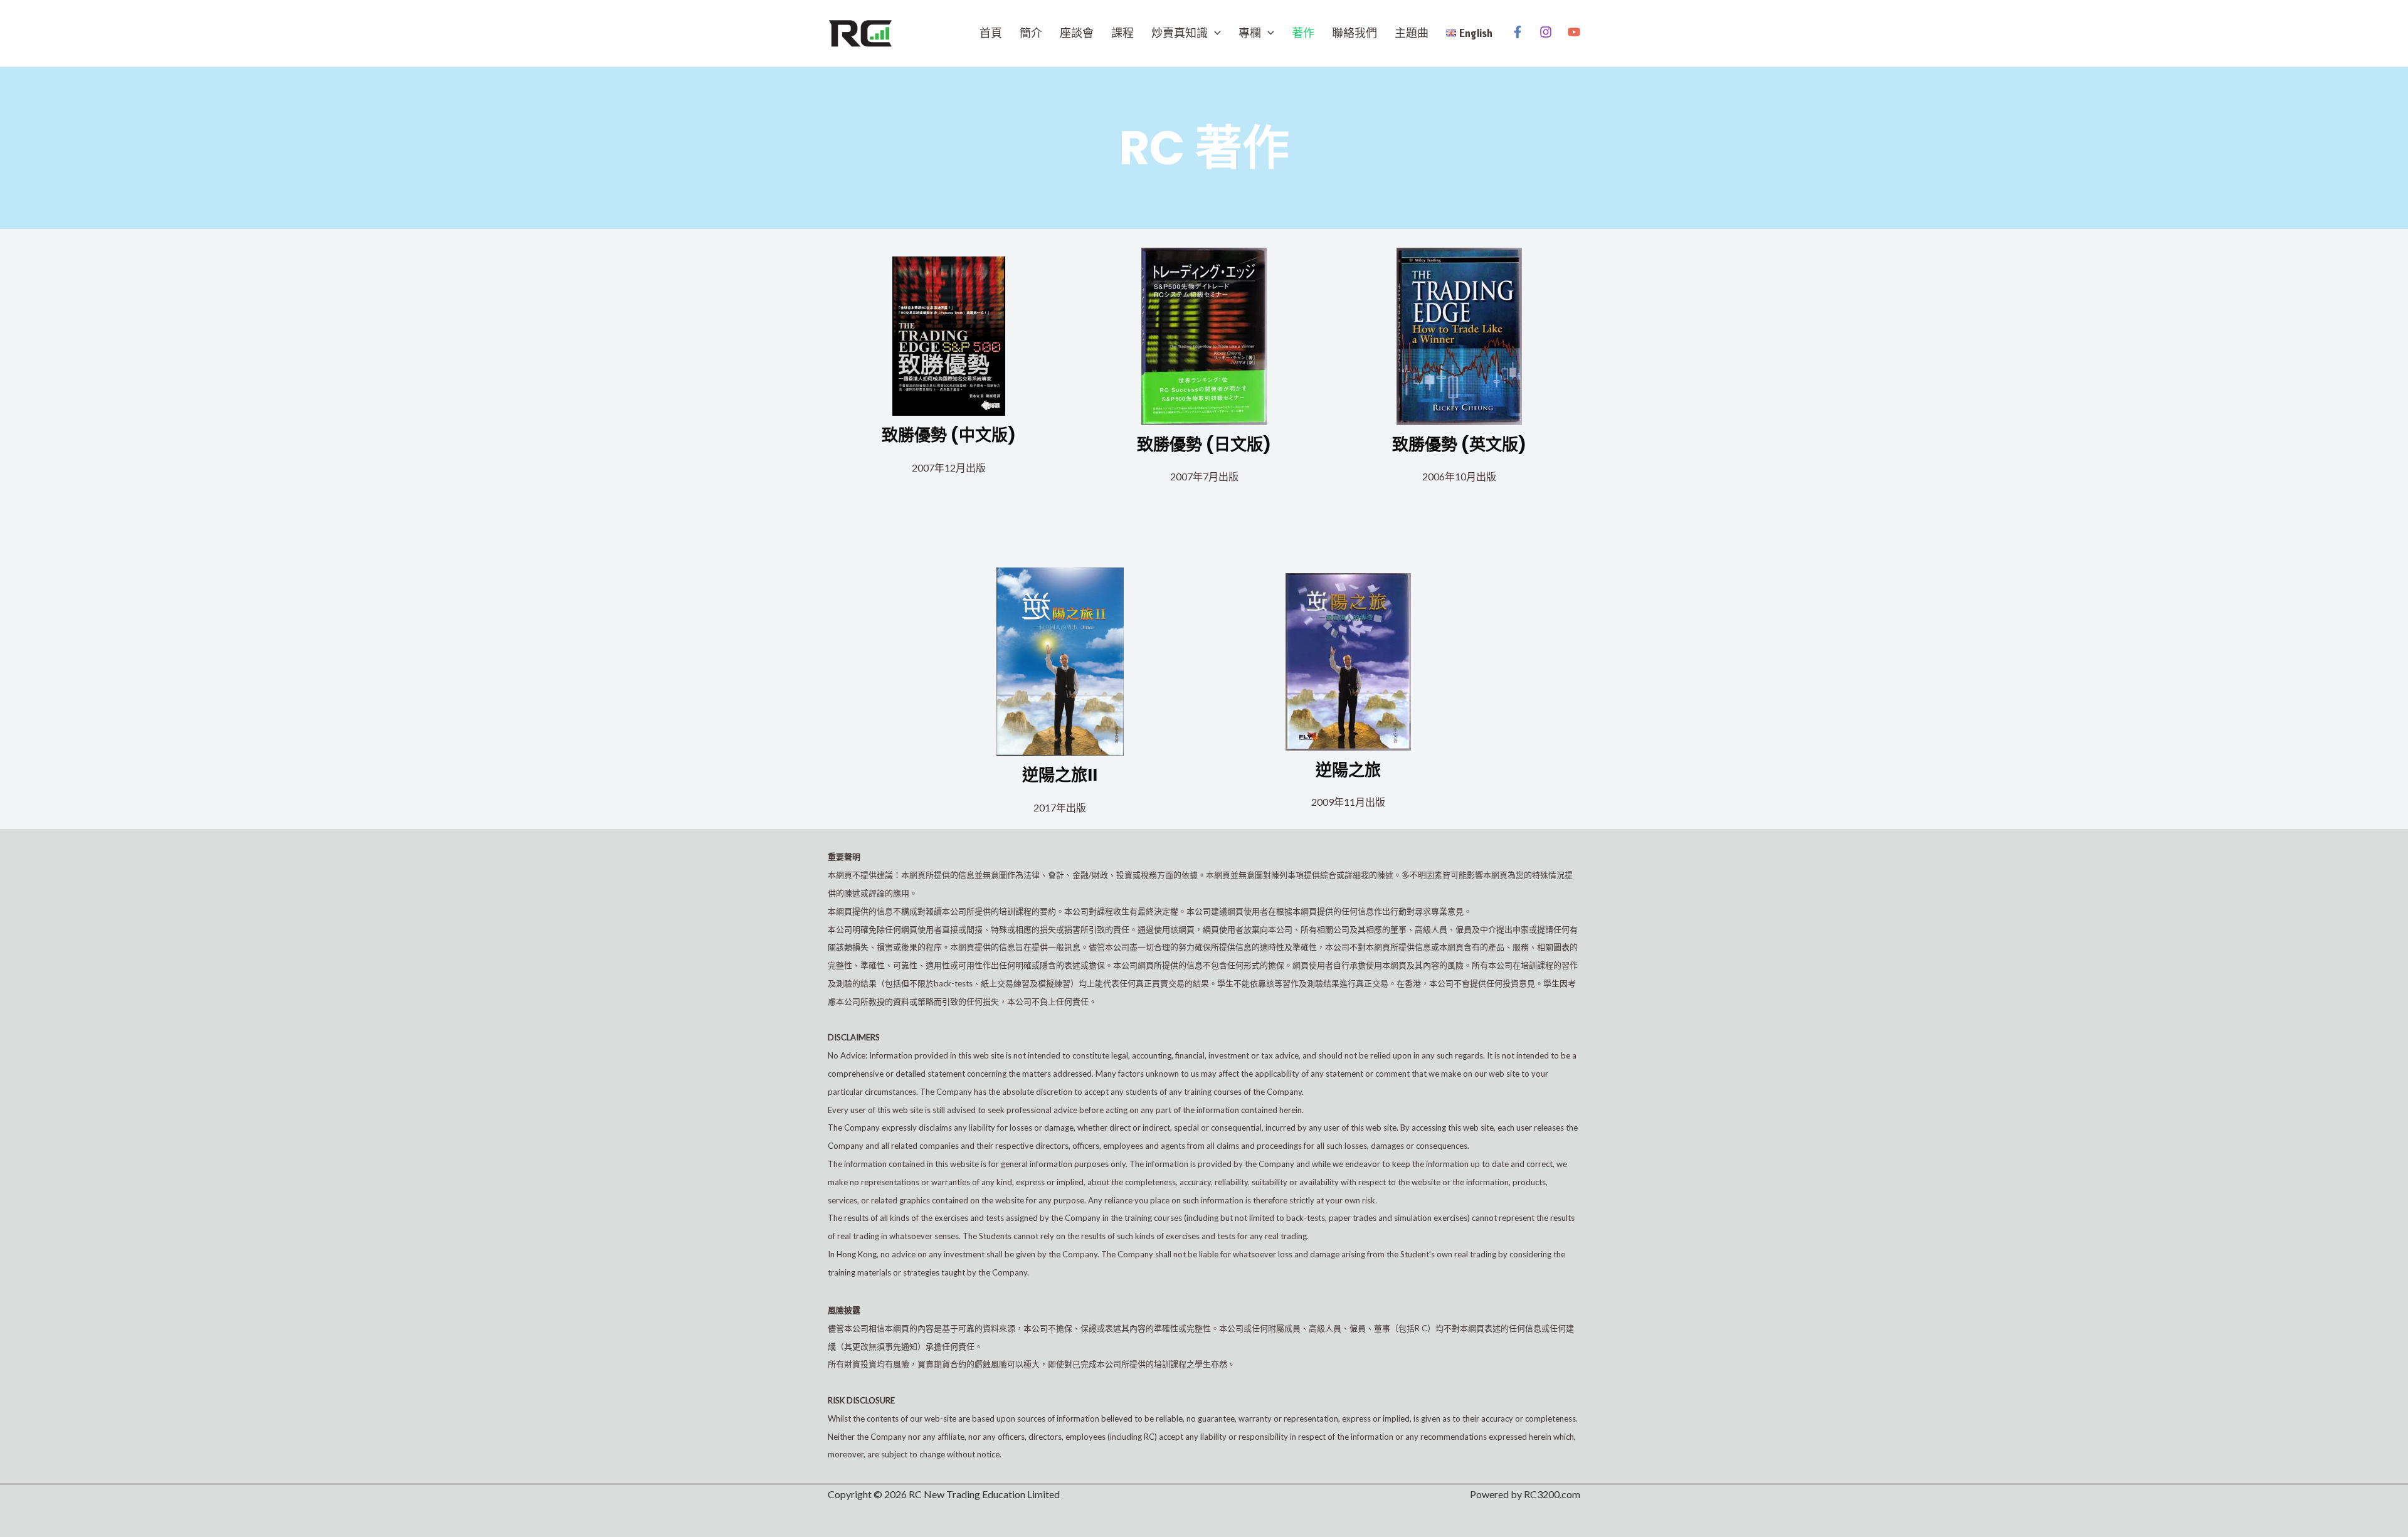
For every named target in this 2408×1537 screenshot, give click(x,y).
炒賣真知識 (1180, 33)
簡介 (1031, 33)
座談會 (1077, 33)
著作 (1303, 33)
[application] (1214, 33)
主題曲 (1412, 33)
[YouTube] (1574, 32)
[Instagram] (1546, 32)
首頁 (991, 33)
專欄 (1250, 33)
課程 (1122, 33)
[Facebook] (1518, 32)
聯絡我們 (1354, 33)
